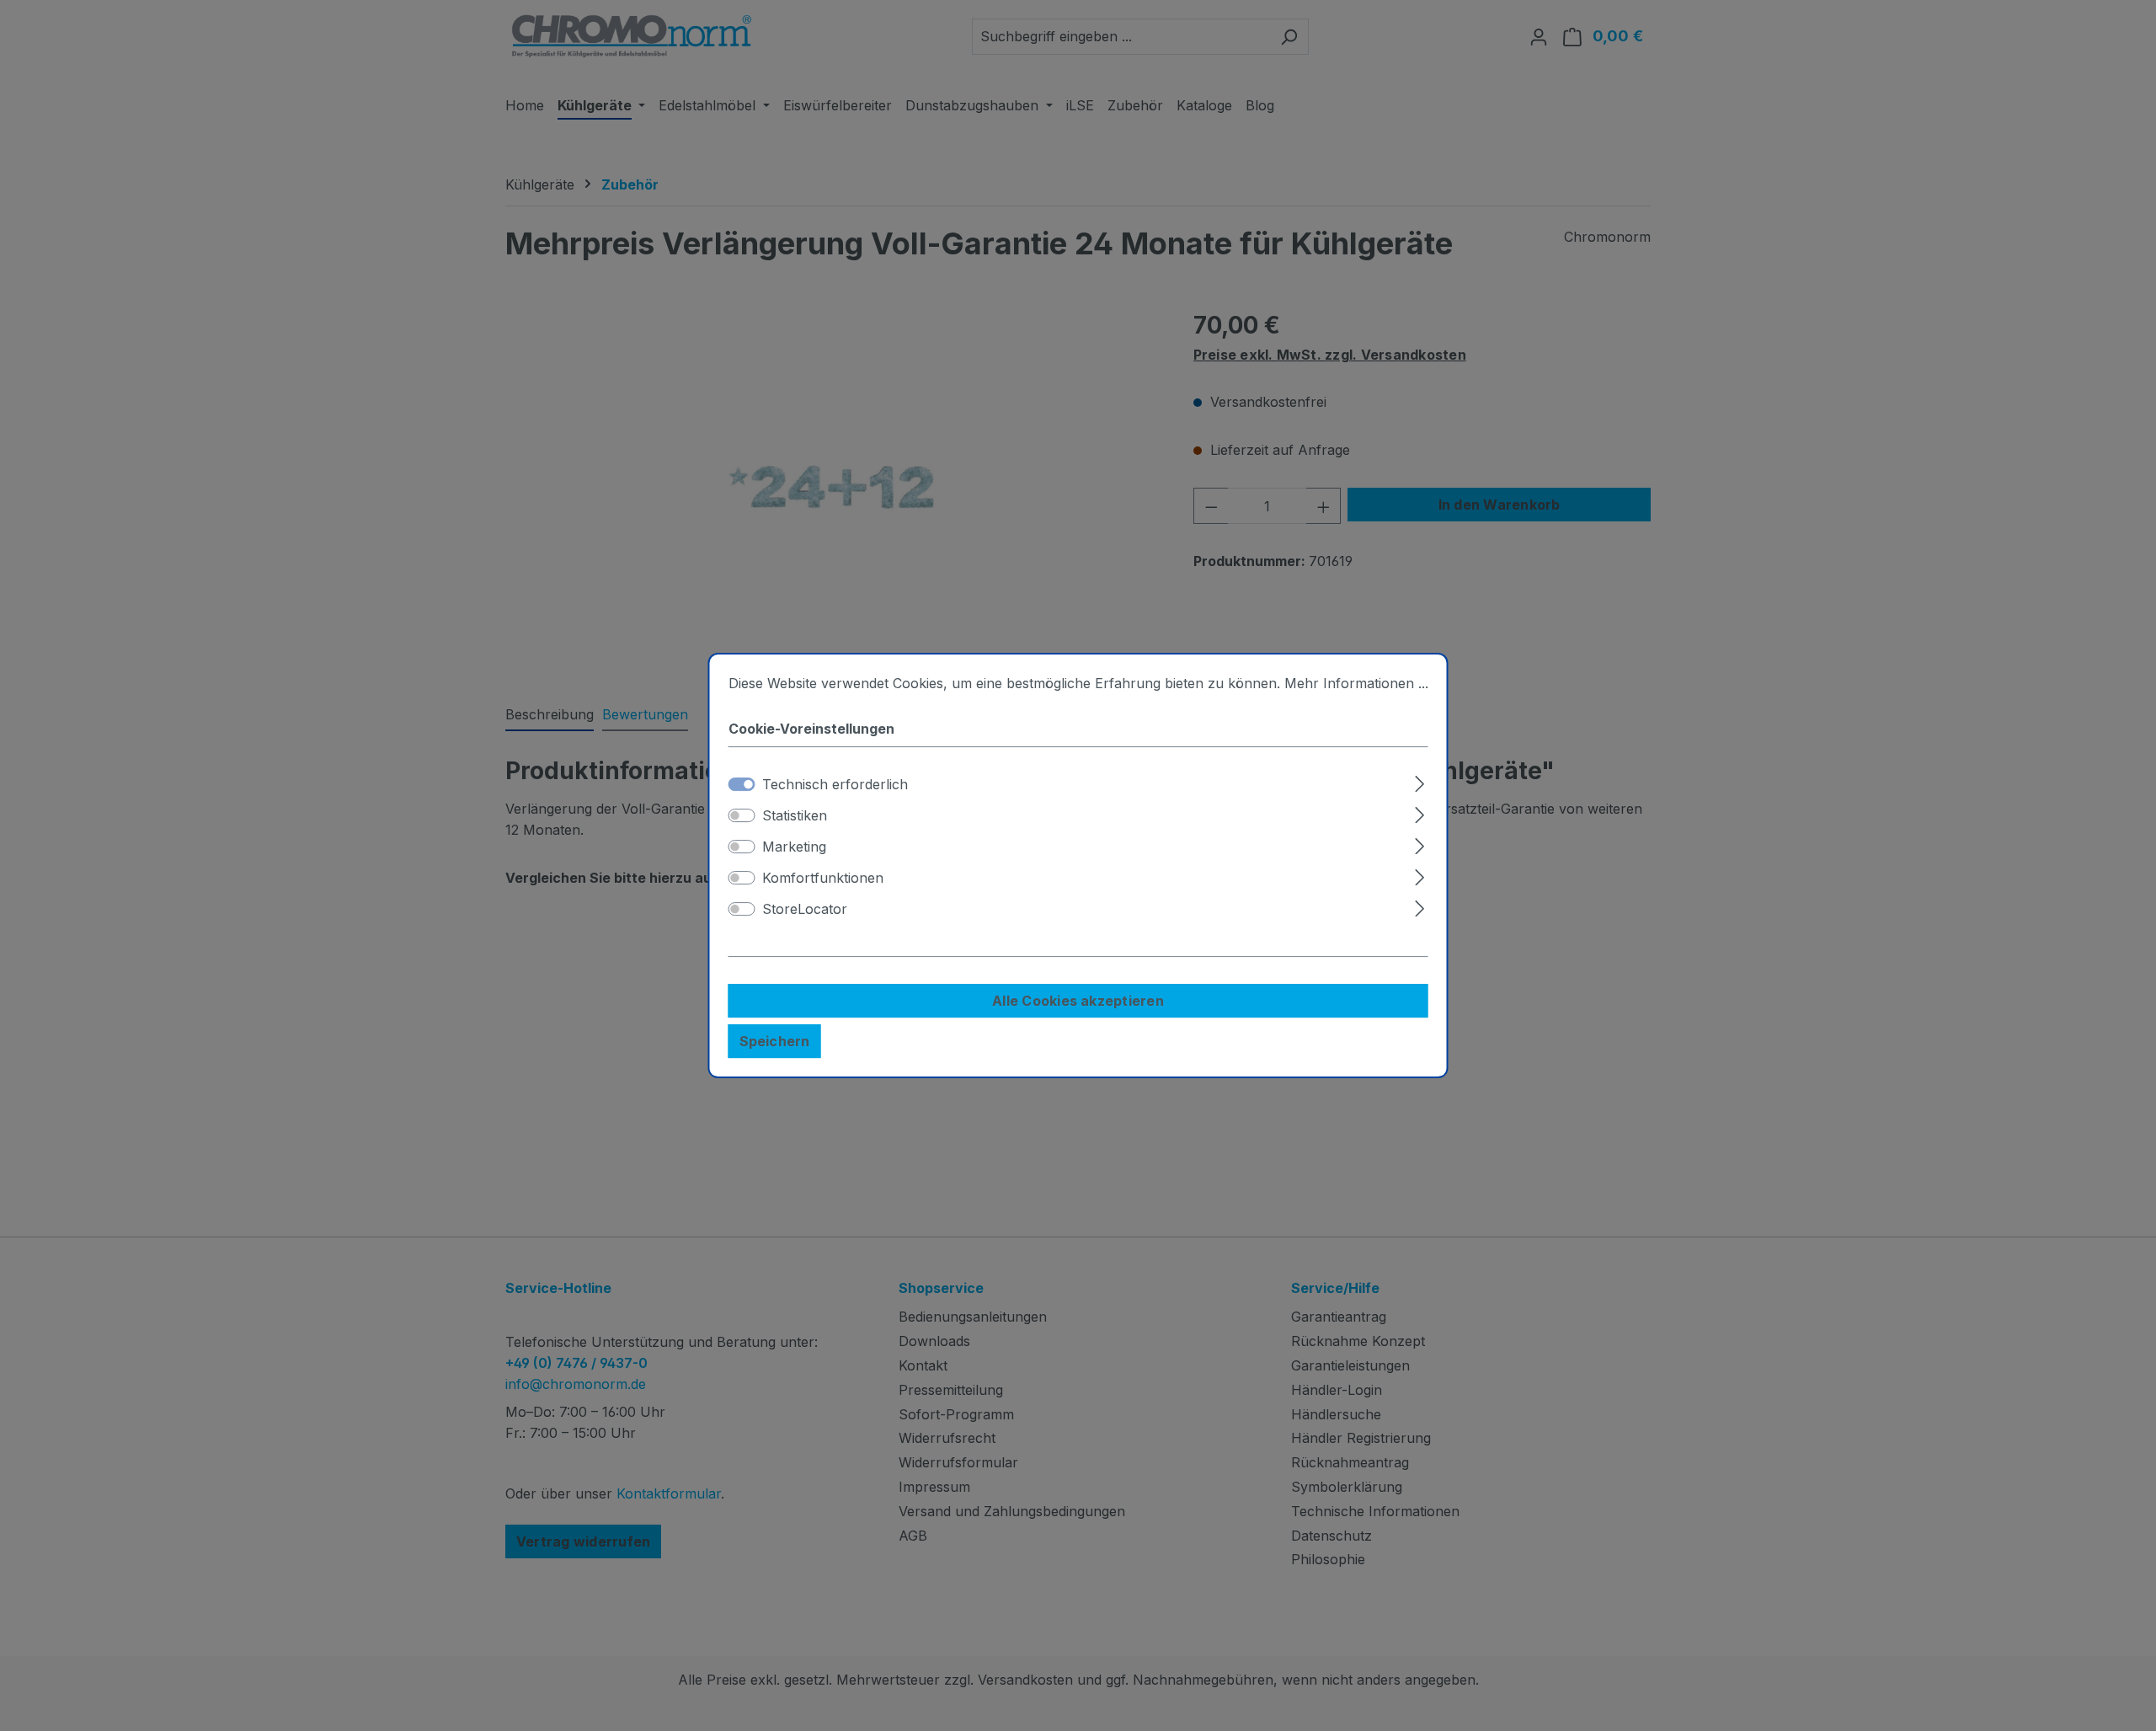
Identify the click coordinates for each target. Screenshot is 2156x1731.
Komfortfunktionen (823, 878)
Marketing (794, 847)
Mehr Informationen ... (1356, 683)
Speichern (775, 1041)
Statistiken (795, 815)
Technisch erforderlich (835, 784)
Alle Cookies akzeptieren (1078, 1001)
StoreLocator (805, 909)
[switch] (742, 815)
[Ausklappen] (1420, 781)
